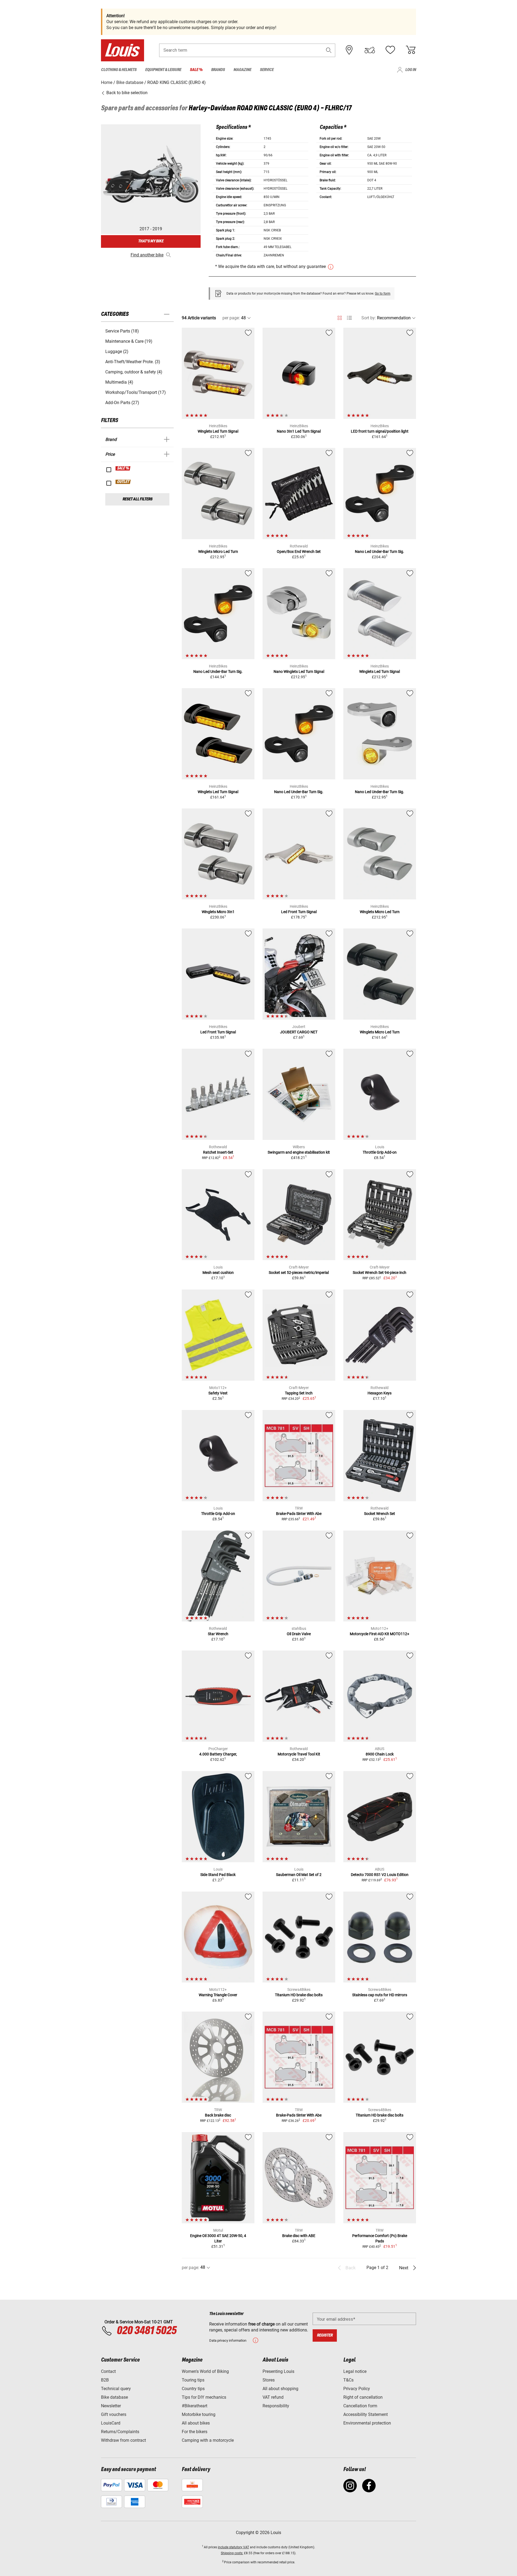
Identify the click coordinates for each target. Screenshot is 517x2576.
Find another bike (147, 255)
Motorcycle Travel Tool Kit (299, 1754)
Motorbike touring (199, 2414)
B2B (105, 2380)
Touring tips (193, 2380)
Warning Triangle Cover (218, 1995)
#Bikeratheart (195, 2406)
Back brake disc (218, 2115)
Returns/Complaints (120, 2432)
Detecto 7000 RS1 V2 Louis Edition (380, 1875)
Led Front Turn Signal (299, 912)
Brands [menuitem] (218, 70)
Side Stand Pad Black (218, 1875)
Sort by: (369, 318)
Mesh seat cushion (218, 1273)
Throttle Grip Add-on (380, 1152)
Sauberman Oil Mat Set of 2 (299, 1875)
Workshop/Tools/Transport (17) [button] (136, 392)
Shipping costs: (232, 2553)
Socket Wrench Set (380, 1514)
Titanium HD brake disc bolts (299, 1995)
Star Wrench (218, 1634)
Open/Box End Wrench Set (299, 552)
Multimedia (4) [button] (119, 382)
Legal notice (355, 2371)
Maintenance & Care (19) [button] (129, 341)
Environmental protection (367, 2423)
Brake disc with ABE (299, 2236)
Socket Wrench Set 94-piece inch (380, 1273)
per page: (231, 318)
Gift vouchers (114, 2414)
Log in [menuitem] (411, 70)
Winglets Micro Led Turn (218, 552)
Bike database (114, 2397)
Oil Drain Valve (299, 1634)
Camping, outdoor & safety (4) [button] (134, 372)
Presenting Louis (278, 2371)
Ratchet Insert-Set (218, 1152)
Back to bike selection (126, 93)
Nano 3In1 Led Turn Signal (299, 431)
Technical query (116, 2389)
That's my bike (151, 241)
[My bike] (370, 50)
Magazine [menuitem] (242, 70)
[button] (329, 50)
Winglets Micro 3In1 (218, 912)
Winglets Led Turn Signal (218, 431)
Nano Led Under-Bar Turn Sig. (380, 552)
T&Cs (348, 2380)
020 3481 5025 (146, 2331)
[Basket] (411, 50)
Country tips (193, 2389)
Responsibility (276, 2406)
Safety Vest (218, 1393)
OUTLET (123, 482)
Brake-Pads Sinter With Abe (299, 1514)
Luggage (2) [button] (117, 351)
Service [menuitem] (267, 70)
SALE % (123, 468)
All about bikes (196, 2423)
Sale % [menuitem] (196, 70)
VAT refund (273, 2397)
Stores (269, 2380)
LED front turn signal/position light (380, 431)
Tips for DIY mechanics (204, 2397)
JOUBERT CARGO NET (299, 1032)
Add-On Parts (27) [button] (122, 403)
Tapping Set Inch (299, 1393)
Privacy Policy (357, 2389)
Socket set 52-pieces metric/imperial (299, 1273)
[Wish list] (390, 50)
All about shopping (280, 2389)
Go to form (383, 294)
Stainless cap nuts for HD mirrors (380, 1995)
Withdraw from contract (123, 2440)
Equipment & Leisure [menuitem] (163, 70)
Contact (108, 2371)
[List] (349, 318)
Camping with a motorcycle (208, 2440)
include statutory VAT (233, 2547)
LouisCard (111, 2423)
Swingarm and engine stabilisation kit (299, 1152)
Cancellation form (360, 2406)
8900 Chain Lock (380, 1754)
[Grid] (340, 317)
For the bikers (195, 2432)
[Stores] (349, 50)
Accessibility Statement (366, 2414)
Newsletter (111, 2406)
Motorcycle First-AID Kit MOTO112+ (380, 1634)
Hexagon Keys (380, 1393)
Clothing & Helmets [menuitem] (119, 70)
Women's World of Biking (205, 2371)
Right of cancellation (363, 2397)
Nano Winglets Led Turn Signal (299, 672)
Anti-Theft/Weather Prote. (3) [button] (133, 362)
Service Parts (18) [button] (122, 331)
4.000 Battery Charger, (218, 1754)
